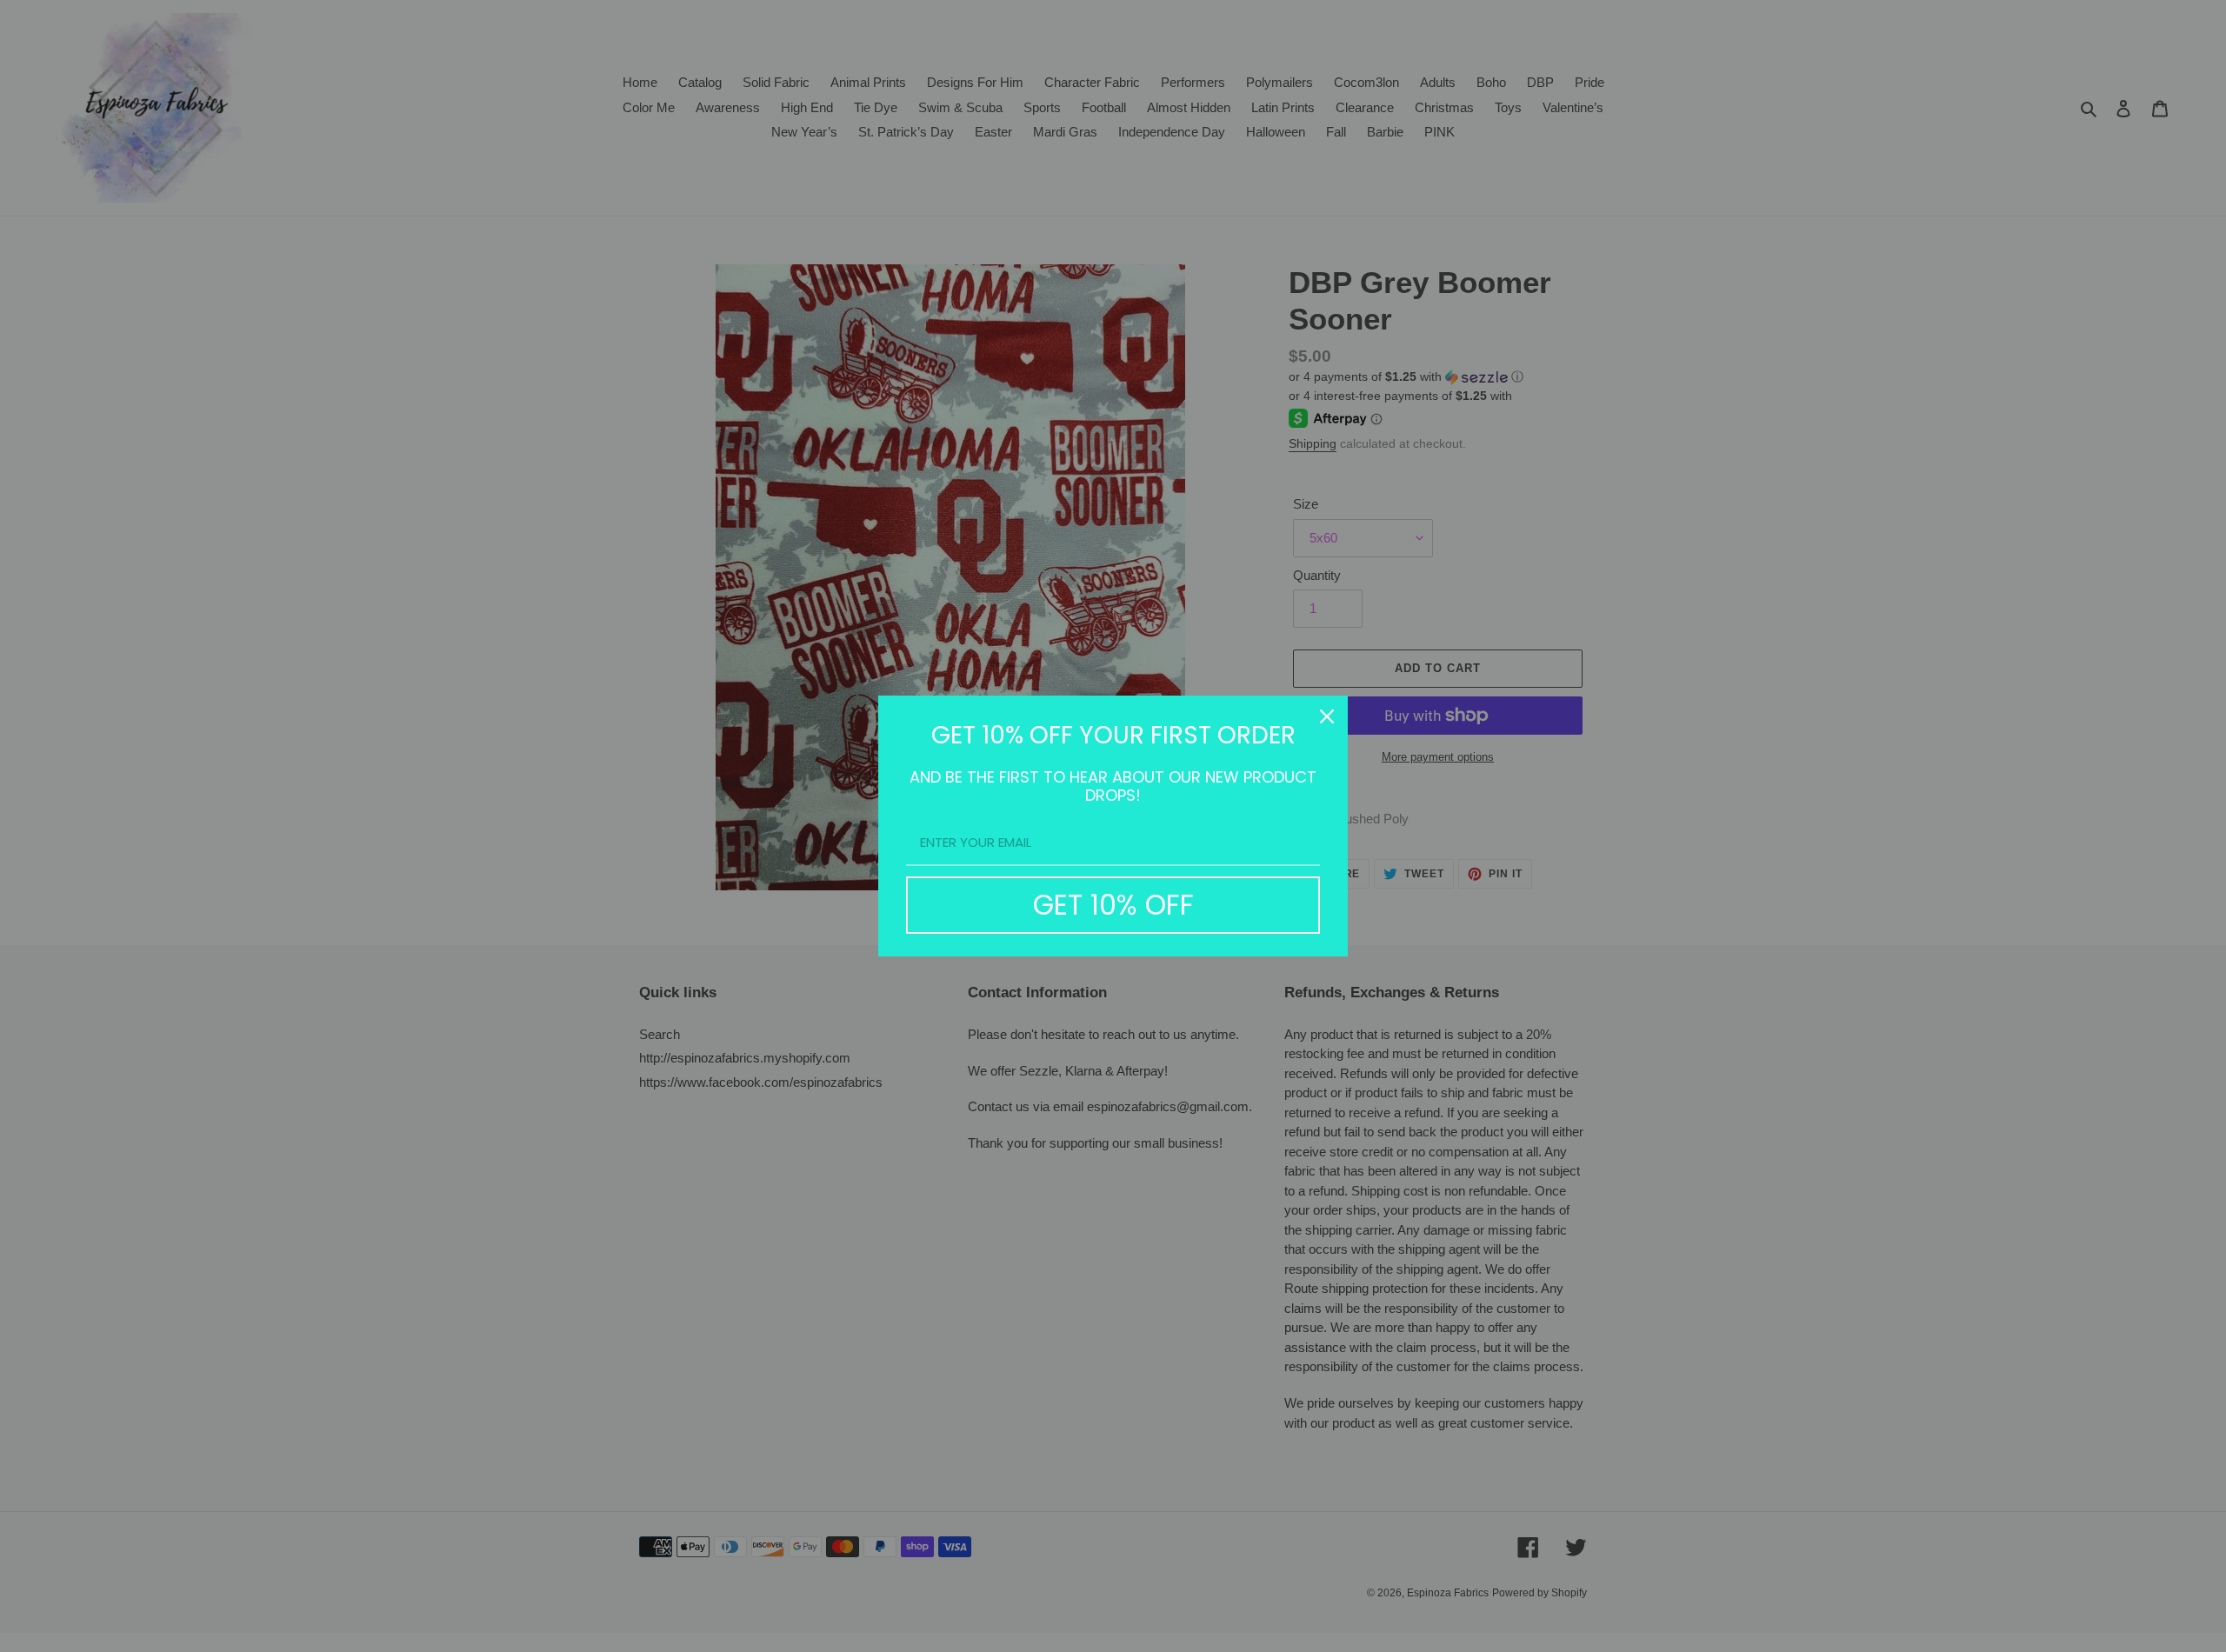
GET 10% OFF (1113, 905)
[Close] (1327, 716)
